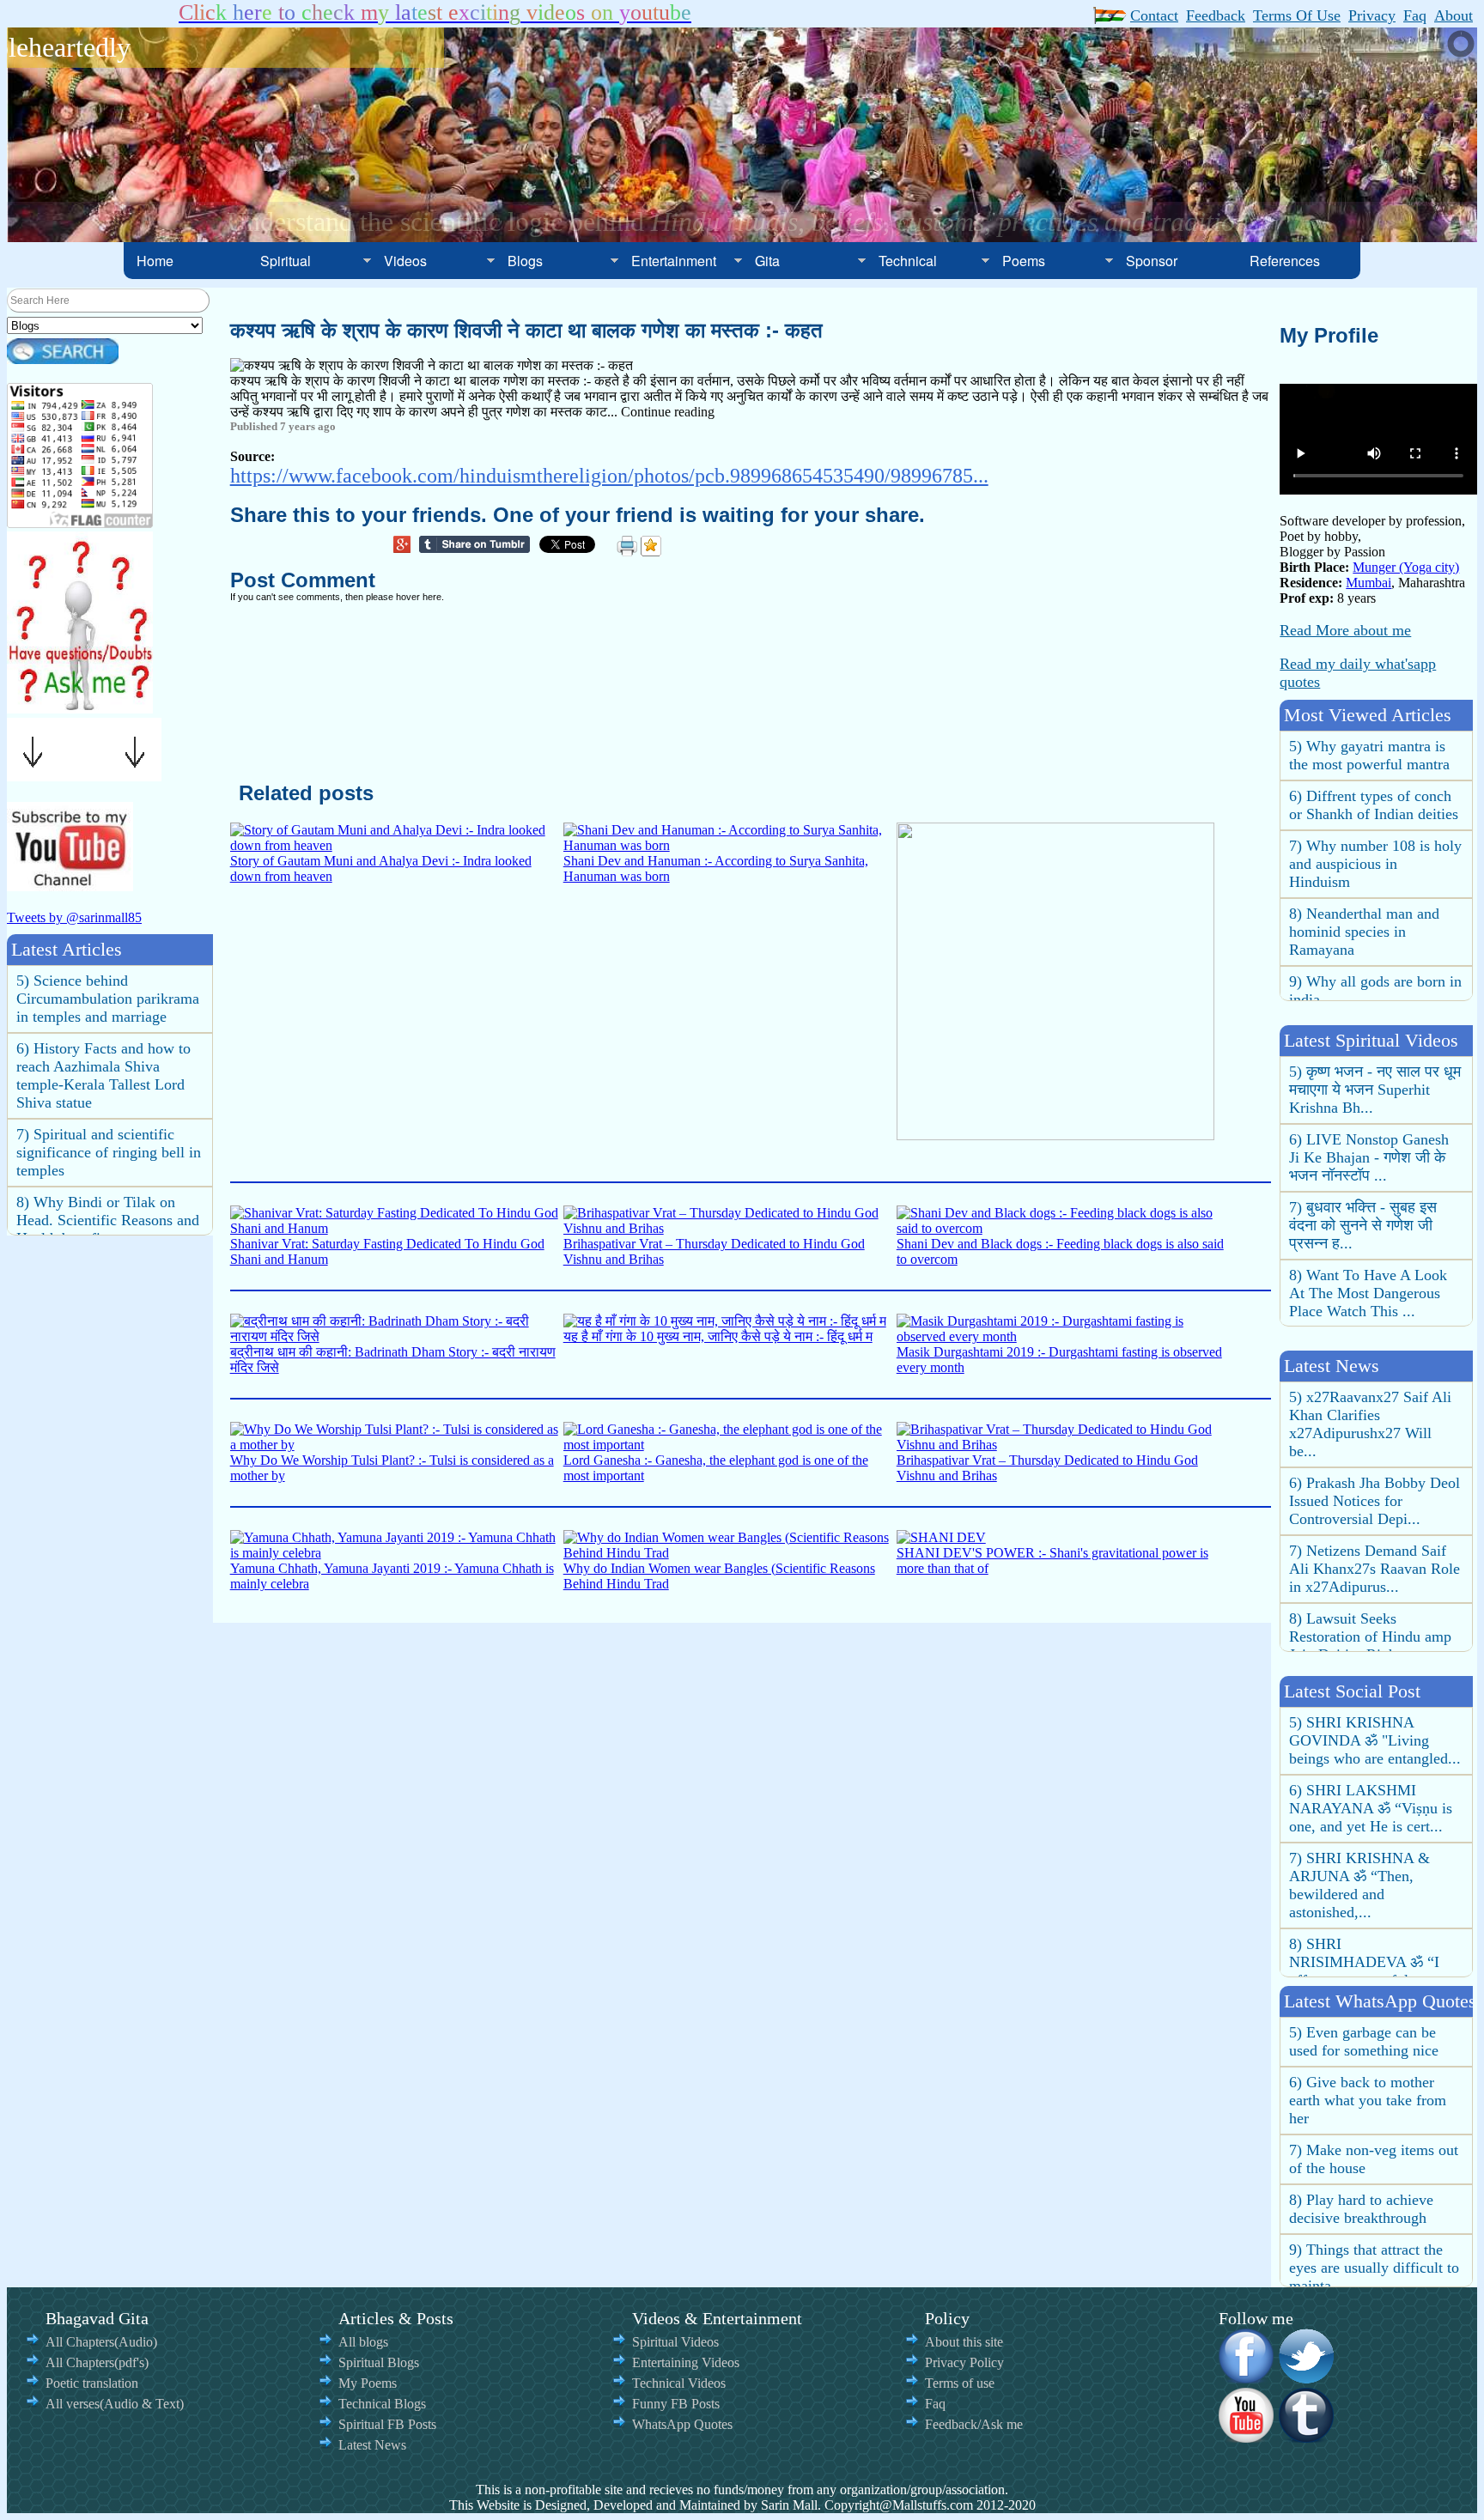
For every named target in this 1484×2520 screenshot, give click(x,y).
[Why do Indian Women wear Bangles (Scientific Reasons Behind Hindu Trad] (730, 1553)
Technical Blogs (382, 2404)
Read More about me (1345, 630)
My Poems (368, 2383)
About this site (964, 2342)
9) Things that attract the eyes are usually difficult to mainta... (1374, 2220)
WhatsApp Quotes (682, 2424)
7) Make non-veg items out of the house (1374, 2112)
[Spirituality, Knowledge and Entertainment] (80, 708)
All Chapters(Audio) (101, 2342)
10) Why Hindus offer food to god (1375, 993)
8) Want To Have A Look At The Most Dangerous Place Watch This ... (1368, 1228)
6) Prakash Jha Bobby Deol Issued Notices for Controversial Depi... (1375, 1418)
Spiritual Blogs (379, 2362)
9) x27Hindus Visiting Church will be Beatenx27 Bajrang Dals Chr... (1371, 1621)
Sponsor (1152, 261)
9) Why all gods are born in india (1375, 943)
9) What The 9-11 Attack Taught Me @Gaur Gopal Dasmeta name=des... (1369, 1296)
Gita (767, 261)
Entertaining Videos (686, 2362)
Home (155, 261)
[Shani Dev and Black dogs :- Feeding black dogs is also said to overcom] (1063, 1228)
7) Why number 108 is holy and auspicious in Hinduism (1375, 817)
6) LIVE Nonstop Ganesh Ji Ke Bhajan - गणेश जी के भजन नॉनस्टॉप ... (1369, 1092)
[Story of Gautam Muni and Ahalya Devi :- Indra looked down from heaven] (397, 845)
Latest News (372, 2445)
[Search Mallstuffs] (63, 359)
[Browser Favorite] (651, 546)
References (1285, 261)
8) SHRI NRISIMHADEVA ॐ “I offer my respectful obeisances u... (1364, 1906)
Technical (908, 261)
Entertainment (674, 261)
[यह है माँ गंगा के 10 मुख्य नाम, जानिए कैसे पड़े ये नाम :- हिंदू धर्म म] (725, 1321)
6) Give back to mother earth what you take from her (1368, 2053)
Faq (935, 2404)
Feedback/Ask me (974, 2424)
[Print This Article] (627, 546)
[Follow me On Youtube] (1247, 2437)
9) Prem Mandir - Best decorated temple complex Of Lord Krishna (109, 1223)
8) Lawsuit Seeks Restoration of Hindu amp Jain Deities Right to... (1370, 1553)
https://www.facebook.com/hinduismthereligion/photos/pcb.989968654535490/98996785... (609, 476)
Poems (1024, 261)
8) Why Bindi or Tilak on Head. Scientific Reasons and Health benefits (108, 1155)
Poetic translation (92, 2383)
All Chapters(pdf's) (97, 2362)
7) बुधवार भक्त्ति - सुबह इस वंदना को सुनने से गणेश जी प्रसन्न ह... (1363, 1160)
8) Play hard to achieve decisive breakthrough (1361, 2162)
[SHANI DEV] (941, 1537)
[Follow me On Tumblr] (1307, 2437)
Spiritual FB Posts (387, 2424)
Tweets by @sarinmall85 (74, 917)
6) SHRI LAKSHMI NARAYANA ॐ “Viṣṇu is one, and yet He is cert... (1371, 1743)
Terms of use (960, 2383)
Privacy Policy (964, 2362)
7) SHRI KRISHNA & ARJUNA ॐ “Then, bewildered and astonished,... (1359, 1820)
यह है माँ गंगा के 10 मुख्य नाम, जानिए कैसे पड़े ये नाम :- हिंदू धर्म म (718, 1336)
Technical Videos (679, 2383)
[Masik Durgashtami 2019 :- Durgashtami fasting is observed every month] (1063, 1336)
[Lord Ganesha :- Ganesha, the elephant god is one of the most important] (730, 1445)
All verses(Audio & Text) (115, 2404)
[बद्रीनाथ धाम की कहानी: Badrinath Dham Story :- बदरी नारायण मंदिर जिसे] (397, 1336)
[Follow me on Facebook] (1247, 2377)
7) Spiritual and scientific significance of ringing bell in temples (109, 1087)
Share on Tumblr (479, 547)
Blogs (525, 261)
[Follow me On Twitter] (1307, 2377)
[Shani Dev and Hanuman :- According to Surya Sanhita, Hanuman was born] (730, 845)
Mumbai (1368, 583)
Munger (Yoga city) (1406, 567)
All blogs (363, 2342)
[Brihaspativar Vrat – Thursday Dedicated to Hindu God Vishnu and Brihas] (730, 1228)
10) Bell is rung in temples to (1372, 2279)
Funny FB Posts (676, 2404)
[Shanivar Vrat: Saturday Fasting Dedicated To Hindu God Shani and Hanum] (397, 1228)
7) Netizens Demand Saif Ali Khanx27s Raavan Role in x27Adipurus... (1375, 1485)
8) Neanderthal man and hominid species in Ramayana (1364, 884)
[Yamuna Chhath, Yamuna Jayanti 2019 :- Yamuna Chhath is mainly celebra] (397, 1553)
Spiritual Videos (675, 2342)
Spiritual (286, 261)
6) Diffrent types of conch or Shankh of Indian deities (1374, 758)
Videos (405, 261)
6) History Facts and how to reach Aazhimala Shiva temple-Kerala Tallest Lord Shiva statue (103, 1010)
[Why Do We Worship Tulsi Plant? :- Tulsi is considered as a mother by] (397, 1445)
